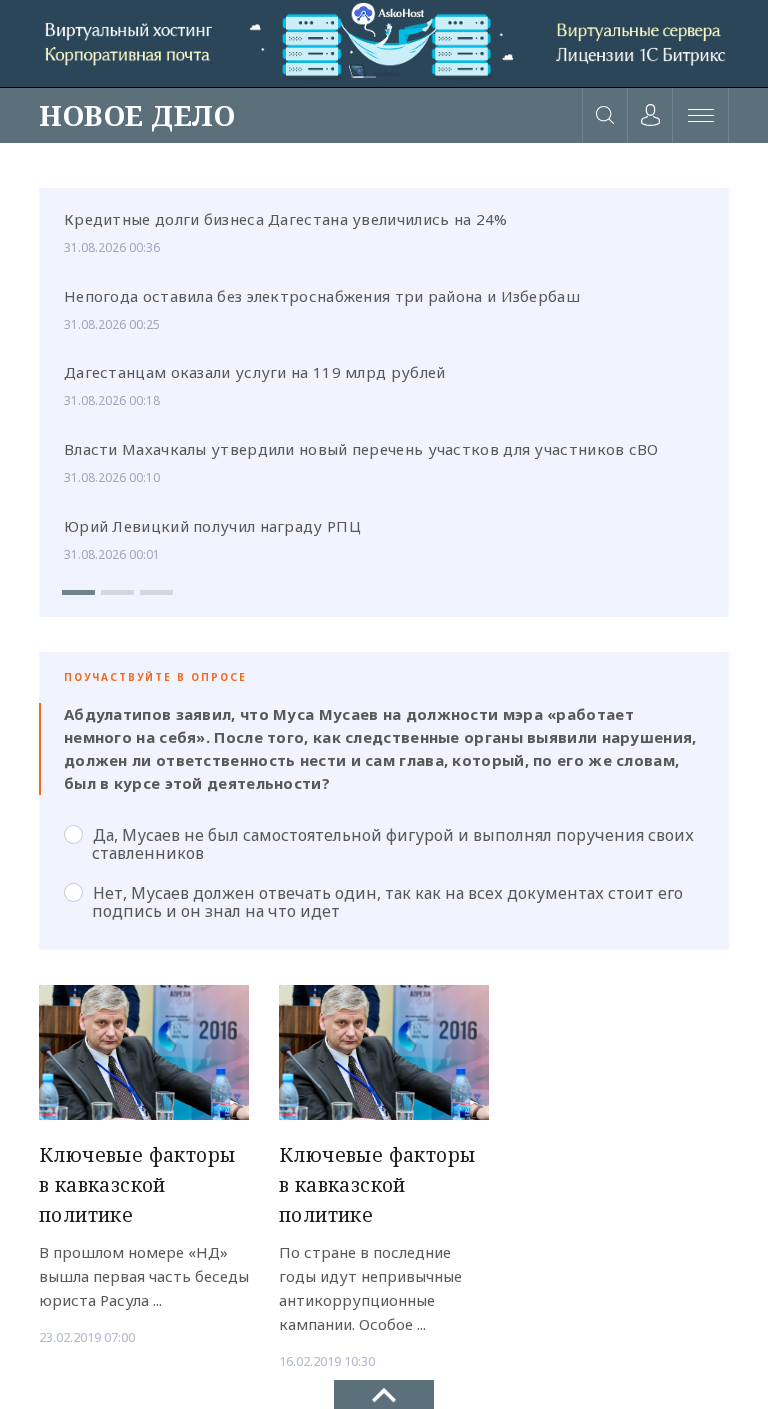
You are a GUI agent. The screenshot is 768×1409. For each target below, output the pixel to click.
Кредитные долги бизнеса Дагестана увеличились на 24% (286, 219)
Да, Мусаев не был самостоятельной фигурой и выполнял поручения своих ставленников (393, 844)
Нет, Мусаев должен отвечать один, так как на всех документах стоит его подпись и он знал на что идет (387, 902)
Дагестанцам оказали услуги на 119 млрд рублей (255, 372)
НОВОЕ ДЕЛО (137, 115)
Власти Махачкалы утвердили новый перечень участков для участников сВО (361, 449)
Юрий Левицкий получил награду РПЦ (212, 526)
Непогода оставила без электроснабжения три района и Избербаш (322, 296)
